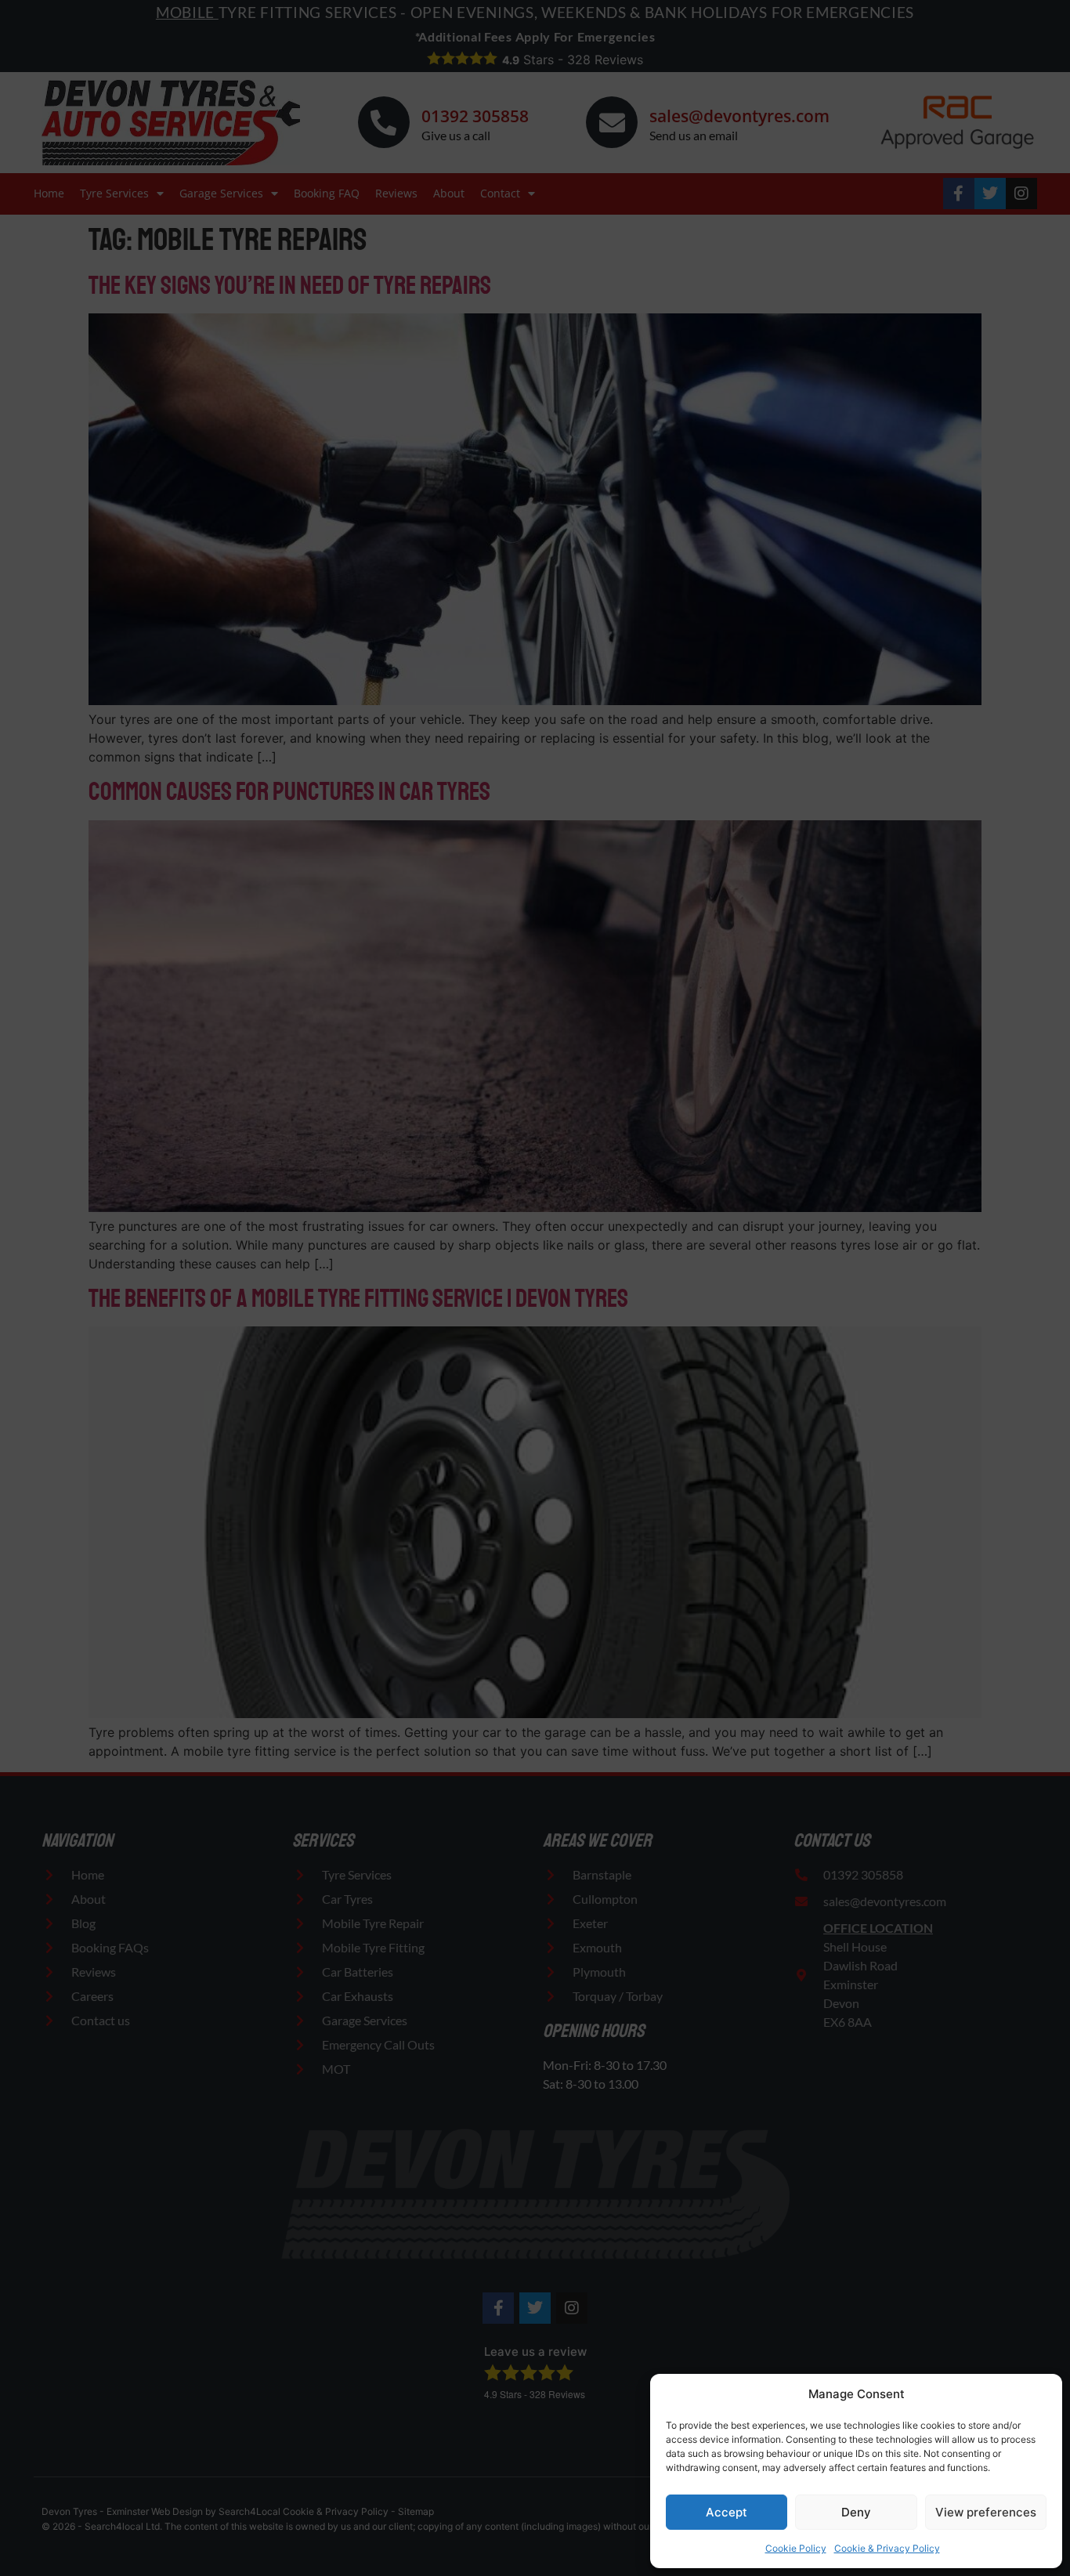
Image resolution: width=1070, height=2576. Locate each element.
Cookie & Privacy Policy (887, 2548)
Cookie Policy (796, 2548)
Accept (727, 2512)
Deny (856, 2512)
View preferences (986, 2512)
